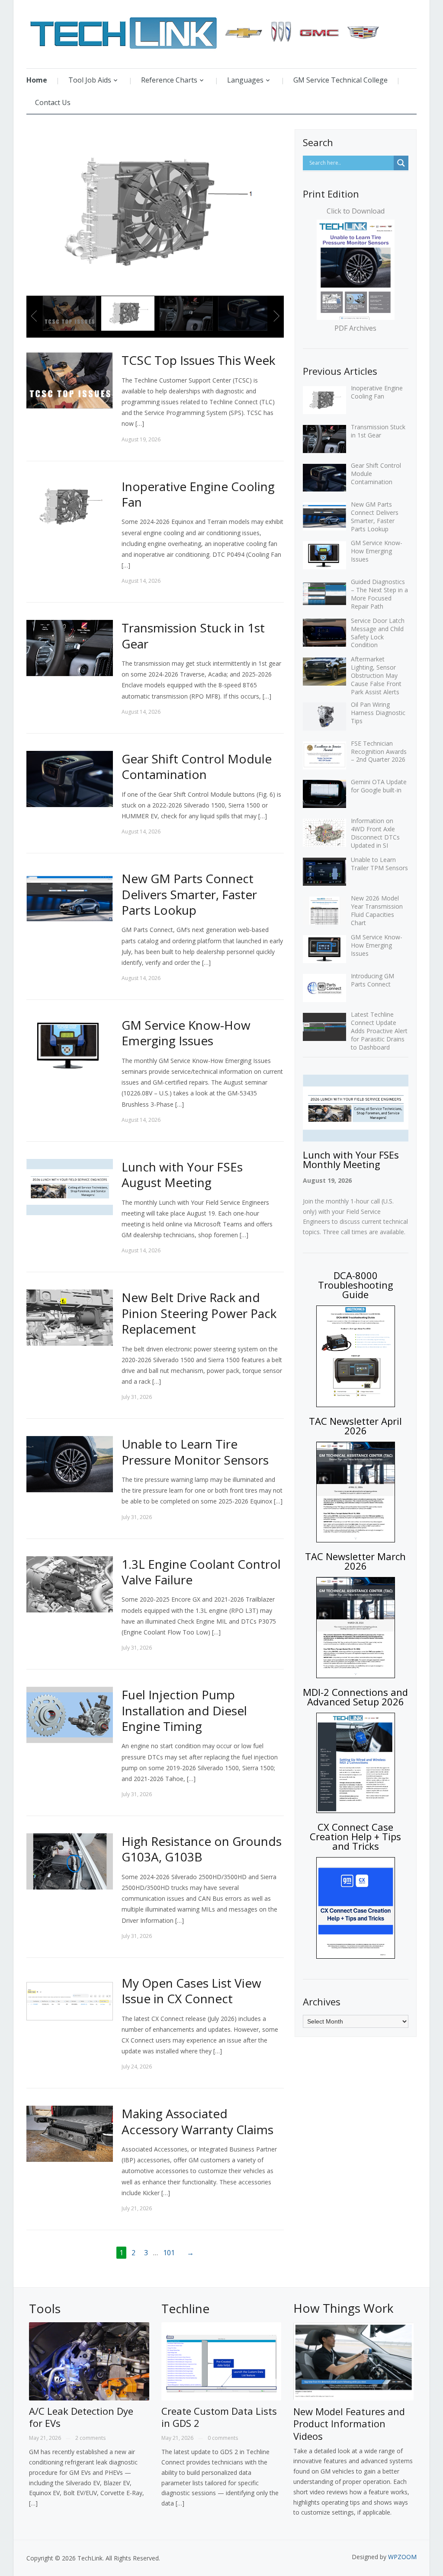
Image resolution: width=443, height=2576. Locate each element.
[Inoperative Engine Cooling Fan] (70, 506)
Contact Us (53, 102)
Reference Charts (169, 80)
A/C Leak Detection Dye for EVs (81, 2417)
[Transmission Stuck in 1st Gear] (70, 647)
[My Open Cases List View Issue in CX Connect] (70, 2003)
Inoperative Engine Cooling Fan (198, 494)
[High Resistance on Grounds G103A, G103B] (70, 1861)
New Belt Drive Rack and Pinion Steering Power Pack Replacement (199, 1313)
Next (276, 316)
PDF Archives (355, 328)
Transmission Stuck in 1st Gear (193, 635)
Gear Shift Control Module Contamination (197, 766)
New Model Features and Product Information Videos (349, 2424)
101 (169, 2253)
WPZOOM (402, 2557)
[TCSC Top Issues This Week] (70, 380)
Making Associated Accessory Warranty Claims (197, 2121)
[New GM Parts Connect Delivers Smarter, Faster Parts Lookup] (70, 898)
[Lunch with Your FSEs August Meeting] (70, 1186)
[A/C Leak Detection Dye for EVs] (89, 2363)
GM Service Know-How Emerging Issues (186, 1033)
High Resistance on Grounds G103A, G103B (202, 1849)
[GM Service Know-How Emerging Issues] (70, 1045)
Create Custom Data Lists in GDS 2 (219, 2417)
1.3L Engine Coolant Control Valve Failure (201, 1572)
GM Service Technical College (340, 80)
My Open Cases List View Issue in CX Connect (191, 1991)
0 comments (223, 2438)
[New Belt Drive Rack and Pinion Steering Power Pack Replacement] (70, 1317)
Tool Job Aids (90, 80)
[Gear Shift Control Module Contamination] (70, 778)
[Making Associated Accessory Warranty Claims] (70, 2133)
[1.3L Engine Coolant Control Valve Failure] (70, 1583)
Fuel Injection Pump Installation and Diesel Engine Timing (184, 1710)
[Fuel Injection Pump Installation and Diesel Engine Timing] (70, 1714)
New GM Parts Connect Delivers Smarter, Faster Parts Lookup (189, 894)
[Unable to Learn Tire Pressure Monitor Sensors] (70, 1464)
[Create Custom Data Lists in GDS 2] (221, 2363)
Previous (35, 316)
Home (37, 80)
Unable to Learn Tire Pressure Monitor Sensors (195, 1452)
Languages (245, 80)
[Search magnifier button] (401, 163)
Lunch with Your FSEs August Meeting (182, 1175)
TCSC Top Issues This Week (198, 360)
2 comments (90, 2438)
